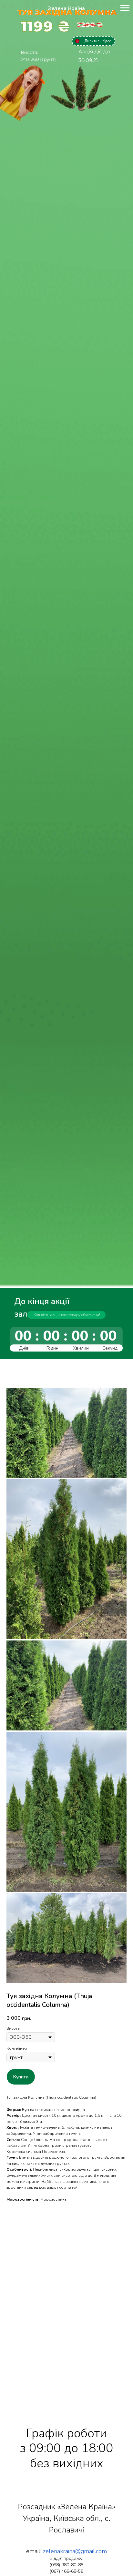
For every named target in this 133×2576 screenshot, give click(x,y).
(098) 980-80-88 (66, 2565)
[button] (93, 41)
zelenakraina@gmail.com (75, 2551)
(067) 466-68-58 (66, 2571)
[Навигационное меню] (125, 8)
